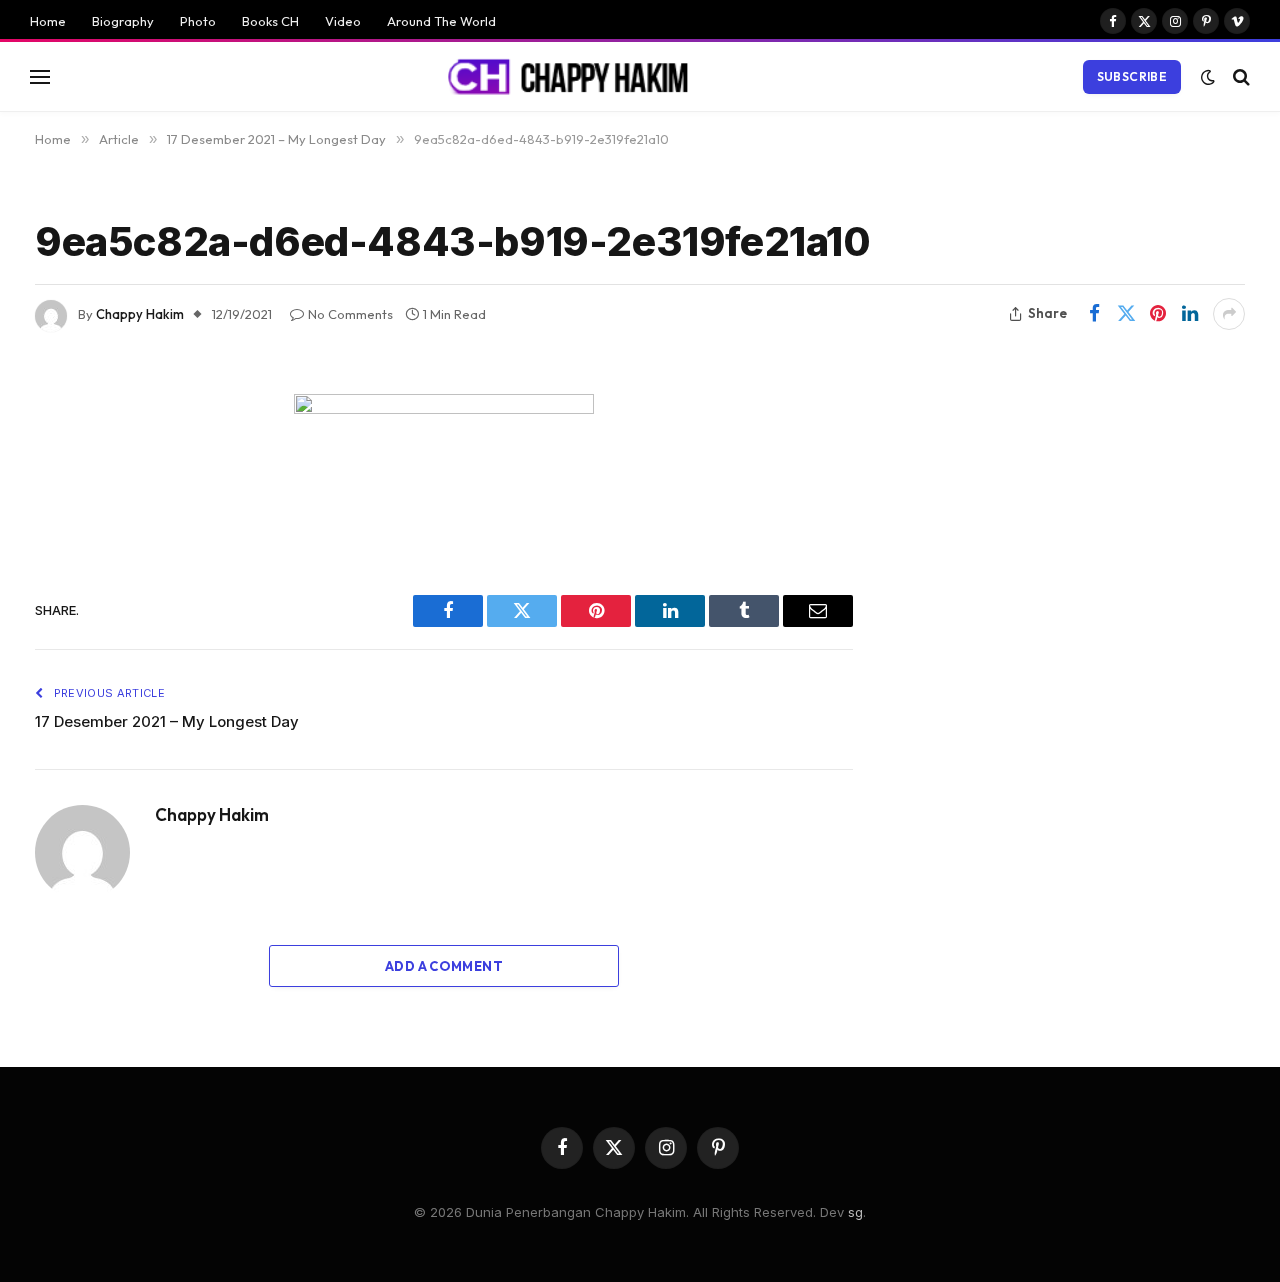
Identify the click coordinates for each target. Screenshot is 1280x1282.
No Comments (350, 314)
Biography (123, 21)
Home (48, 21)
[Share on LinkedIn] (1190, 314)
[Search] (1239, 76)
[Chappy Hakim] (577, 77)
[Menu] (40, 76)
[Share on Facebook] (1094, 314)
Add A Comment (444, 966)
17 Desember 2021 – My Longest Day (167, 721)
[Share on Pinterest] (1158, 314)
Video (343, 21)
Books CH (270, 21)
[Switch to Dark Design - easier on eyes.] (1208, 77)
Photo (198, 21)
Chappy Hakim (140, 314)
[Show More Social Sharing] (1229, 314)
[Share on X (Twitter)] (1126, 314)
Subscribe (1132, 76)
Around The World (441, 21)
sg (855, 1212)
